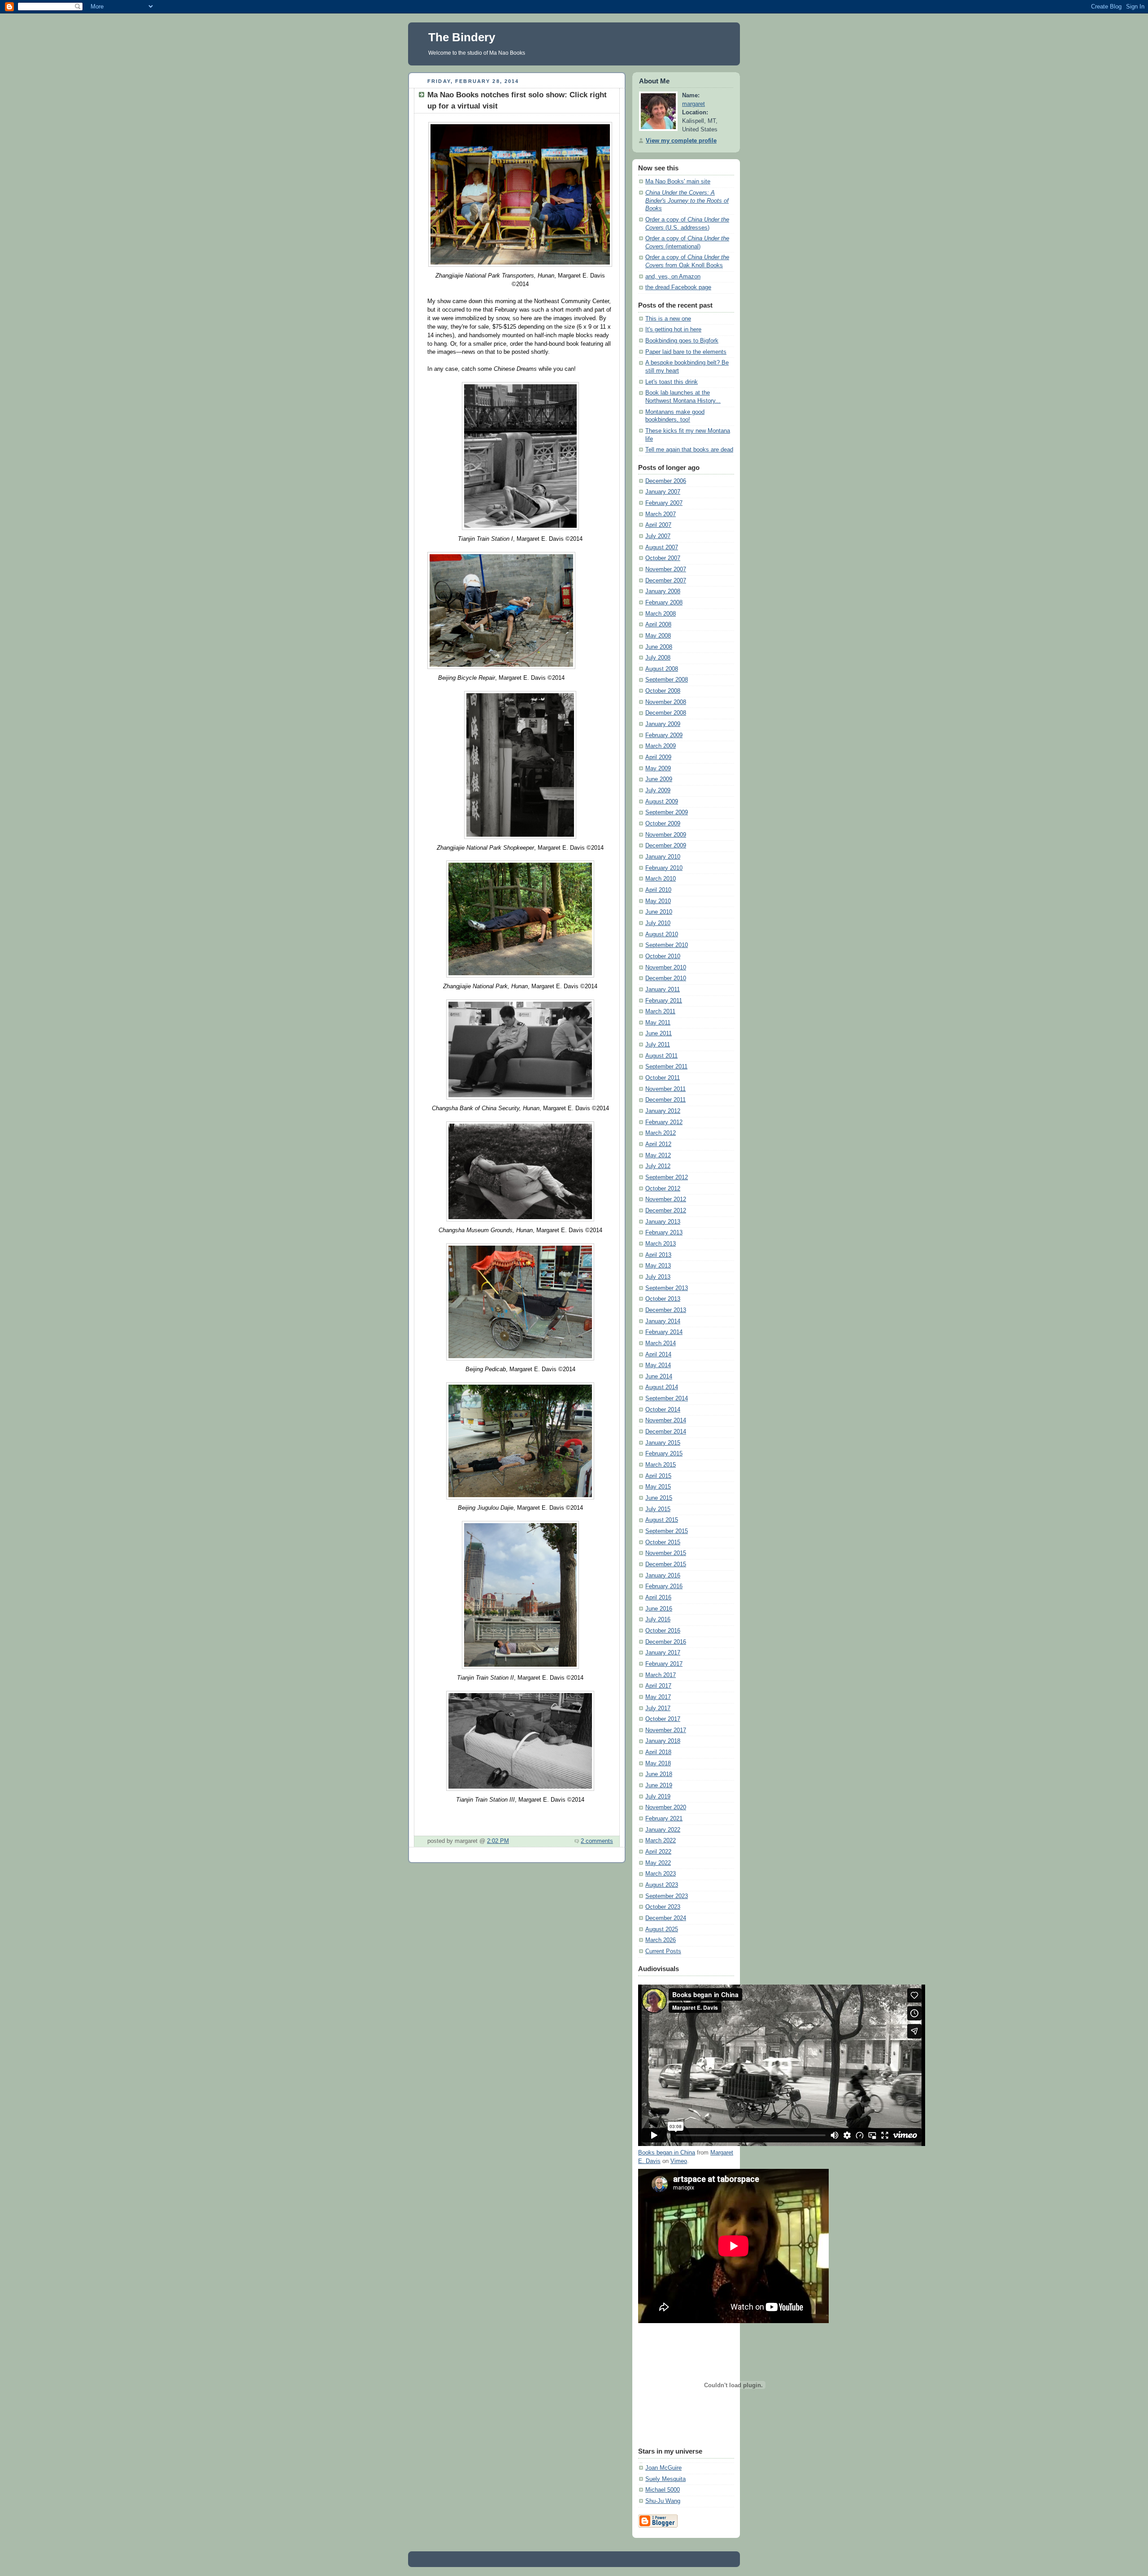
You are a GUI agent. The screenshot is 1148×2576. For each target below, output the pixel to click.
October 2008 (663, 691)
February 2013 (664, 1233)
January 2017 (663, 1653)
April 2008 (658, 625)
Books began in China (667, 2153)
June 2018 (659, 1774)
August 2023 (662, 1885)
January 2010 (663, 857)
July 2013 (658, 1277)
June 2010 (659, 912)
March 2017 (661, 1675)
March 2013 (661, 1244)
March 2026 (661, 1940)
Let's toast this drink (672, 382)
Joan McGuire (663, 2468)
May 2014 (658, 1365)
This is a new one (668, 319)
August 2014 (662, 1387)
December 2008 (666, 713)
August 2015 (662, 1520)
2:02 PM (498, 1841)
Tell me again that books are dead (689, 450)
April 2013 (658, 1255)
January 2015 (663, 1443)
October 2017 (663, 1719)
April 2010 (658, 890)
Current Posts (663, 1951)
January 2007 (663, 492)
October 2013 (663, 1299)
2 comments (597, 1841)
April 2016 (658, 1598)
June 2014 (659, 1377)
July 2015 (658, 1509)
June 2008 (659, 647)
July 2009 (658, 791)
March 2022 (661, 1841)
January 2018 (663, 1741)
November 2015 (666, 1553)
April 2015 (658, 1476)
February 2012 (664, 1122)
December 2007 (666, 581)
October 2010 (663, 956)
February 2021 (664, 1819)
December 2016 (666, 1642)
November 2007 (666, 569)
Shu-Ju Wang (663, 2501)
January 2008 (663, 591)
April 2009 (658, 757)
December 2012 (666, 1211)
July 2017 (658, 1708)
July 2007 (658, 536)
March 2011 (660, 1012)
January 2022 (663, 1830)
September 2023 (667, 1896)
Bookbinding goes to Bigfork (682, 341)
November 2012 (666, 1199)
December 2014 (666, 1432)
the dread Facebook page (678, 287)
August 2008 (662, 669)
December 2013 (666, 1310)
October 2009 (663, 824)
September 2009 (667, 812)
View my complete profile (681, 141)
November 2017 (666, 1730)
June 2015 (659, 1498)
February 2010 (664, 868)
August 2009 (662, 802)
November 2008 (666, 702)
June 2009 (659, 779)
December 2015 (666, 1564)
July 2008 (658, 658)
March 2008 (661, 614)
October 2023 (663, 1907)
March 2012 (661, 1133)
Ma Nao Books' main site (678, 182)
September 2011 (666, 1067)
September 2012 (667, 1177)
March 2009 (661, 746)
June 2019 (659, 1785)
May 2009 (658, 769)
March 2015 (661, 1465)
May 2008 (658, 636)
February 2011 (664, 1001)
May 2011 (658, 1023)
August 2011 (661, 1056)
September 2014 (667, 1399)
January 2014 (663, 1321)
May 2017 (658, 1697)
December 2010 (666, 978)
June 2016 (659, 1609)
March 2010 (661, 879)
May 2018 (658, 1764)
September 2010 (667, 945)
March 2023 (661, 1874)
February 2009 (664, 735)
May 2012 (658, 1156)
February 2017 (664, 1664)
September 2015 (667, 1531)
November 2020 (666, 1807)
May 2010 (658, 901)
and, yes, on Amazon (673, 277)
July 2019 (658, 1797)
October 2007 (663, 558)
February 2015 (664, 1454)
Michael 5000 (663, 2490)
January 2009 (663, 724)
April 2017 (658, 1686)
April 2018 (658, 1752)
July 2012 (658, 1166)
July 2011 (658, 1045)
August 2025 (662, 1929)
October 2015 (663, 1542)
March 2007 (661, 514)
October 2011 (663, 1078)
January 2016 (663, 1576)
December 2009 (666, 846)
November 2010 (666, 968)
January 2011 (663, 990)
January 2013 (663, 1222)
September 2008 (667, 680)
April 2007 (658, 525)
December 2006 (666, 481)
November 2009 (666, 835)
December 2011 (665, 1100)
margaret (694, 104)
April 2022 (658, 1852)
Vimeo (679, 2161)
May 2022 (658, 1863)
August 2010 (662, 934)
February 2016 (664, 1586)
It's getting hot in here (673, 330)
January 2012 (663, 1111)
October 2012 (663, 1189)
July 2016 (658, 1620)
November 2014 (666, 1420)
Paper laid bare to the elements (686, 352)
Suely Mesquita (665, 2479)
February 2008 (664, 603)
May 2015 (658, 1487)
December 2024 (666, 1918)
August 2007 (662, 547)
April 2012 (658, 1144)
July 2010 (658, 923)
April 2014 (658, 1355)
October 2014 (663, 1410)
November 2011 (665, 1089)
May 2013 (658, 1266)
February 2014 (664, 1332)
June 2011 (659, 1034)
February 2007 (664, 503)
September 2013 (667, 1288)
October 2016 (663, 1631)
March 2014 (661, 1343)
